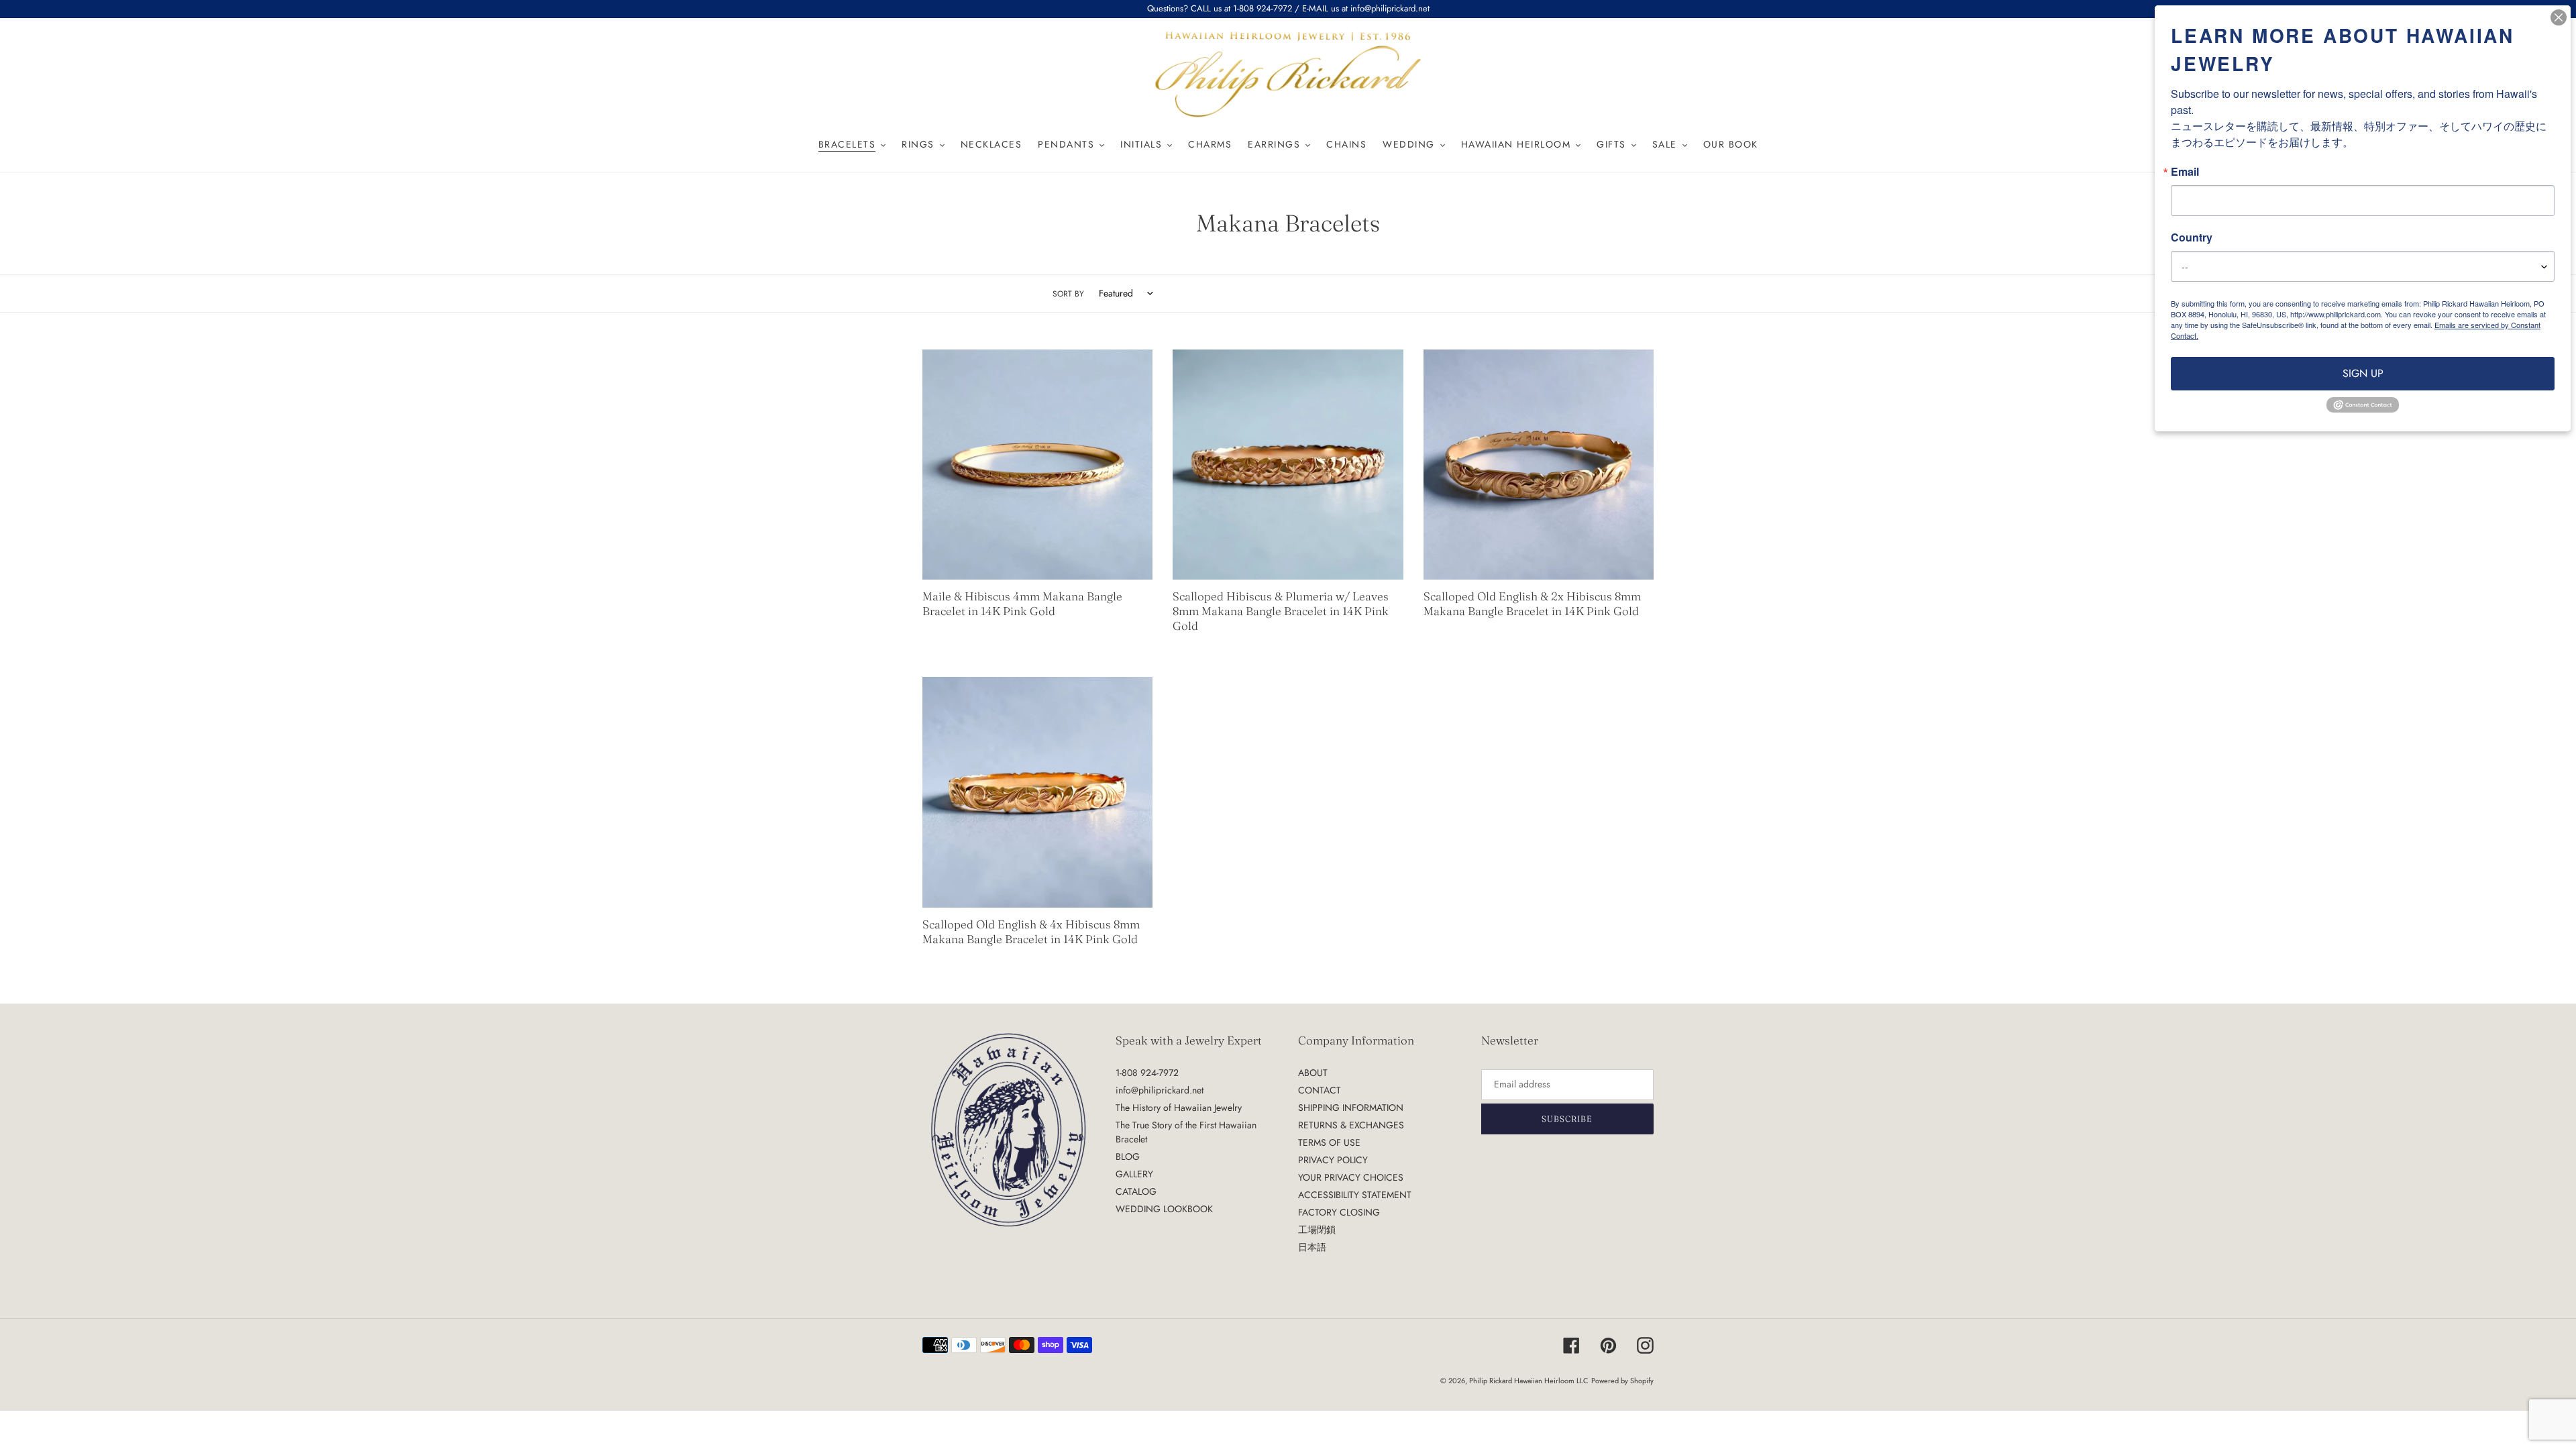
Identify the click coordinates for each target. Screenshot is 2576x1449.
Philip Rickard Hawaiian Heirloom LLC (1529, 1381)
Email (2185, 172)
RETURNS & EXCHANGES (1351, 1125)
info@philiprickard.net (1160, 1090)
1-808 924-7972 (1147, 1073)
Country (2192, 237)
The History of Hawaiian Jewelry (1179, 1108)
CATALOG (1136, 1191)
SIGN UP (2363, 373)
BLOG (1128, 1157)
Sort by (1068, 293)
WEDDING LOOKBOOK (1164, 1209)
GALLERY (1134, 1174)
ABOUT (1313, 1073)
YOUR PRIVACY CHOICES (1351, 1177)
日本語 (1312, 1247)
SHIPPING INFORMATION (1351, 1108)
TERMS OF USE (1329, 1142)
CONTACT (1320, 1090)
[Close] (2559, 17)
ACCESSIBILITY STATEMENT (1355, 1195)
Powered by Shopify (1622, 1381)
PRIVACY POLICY (1333, 1160)
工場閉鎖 (1317, 1230)
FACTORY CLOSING (1339, 1212)
